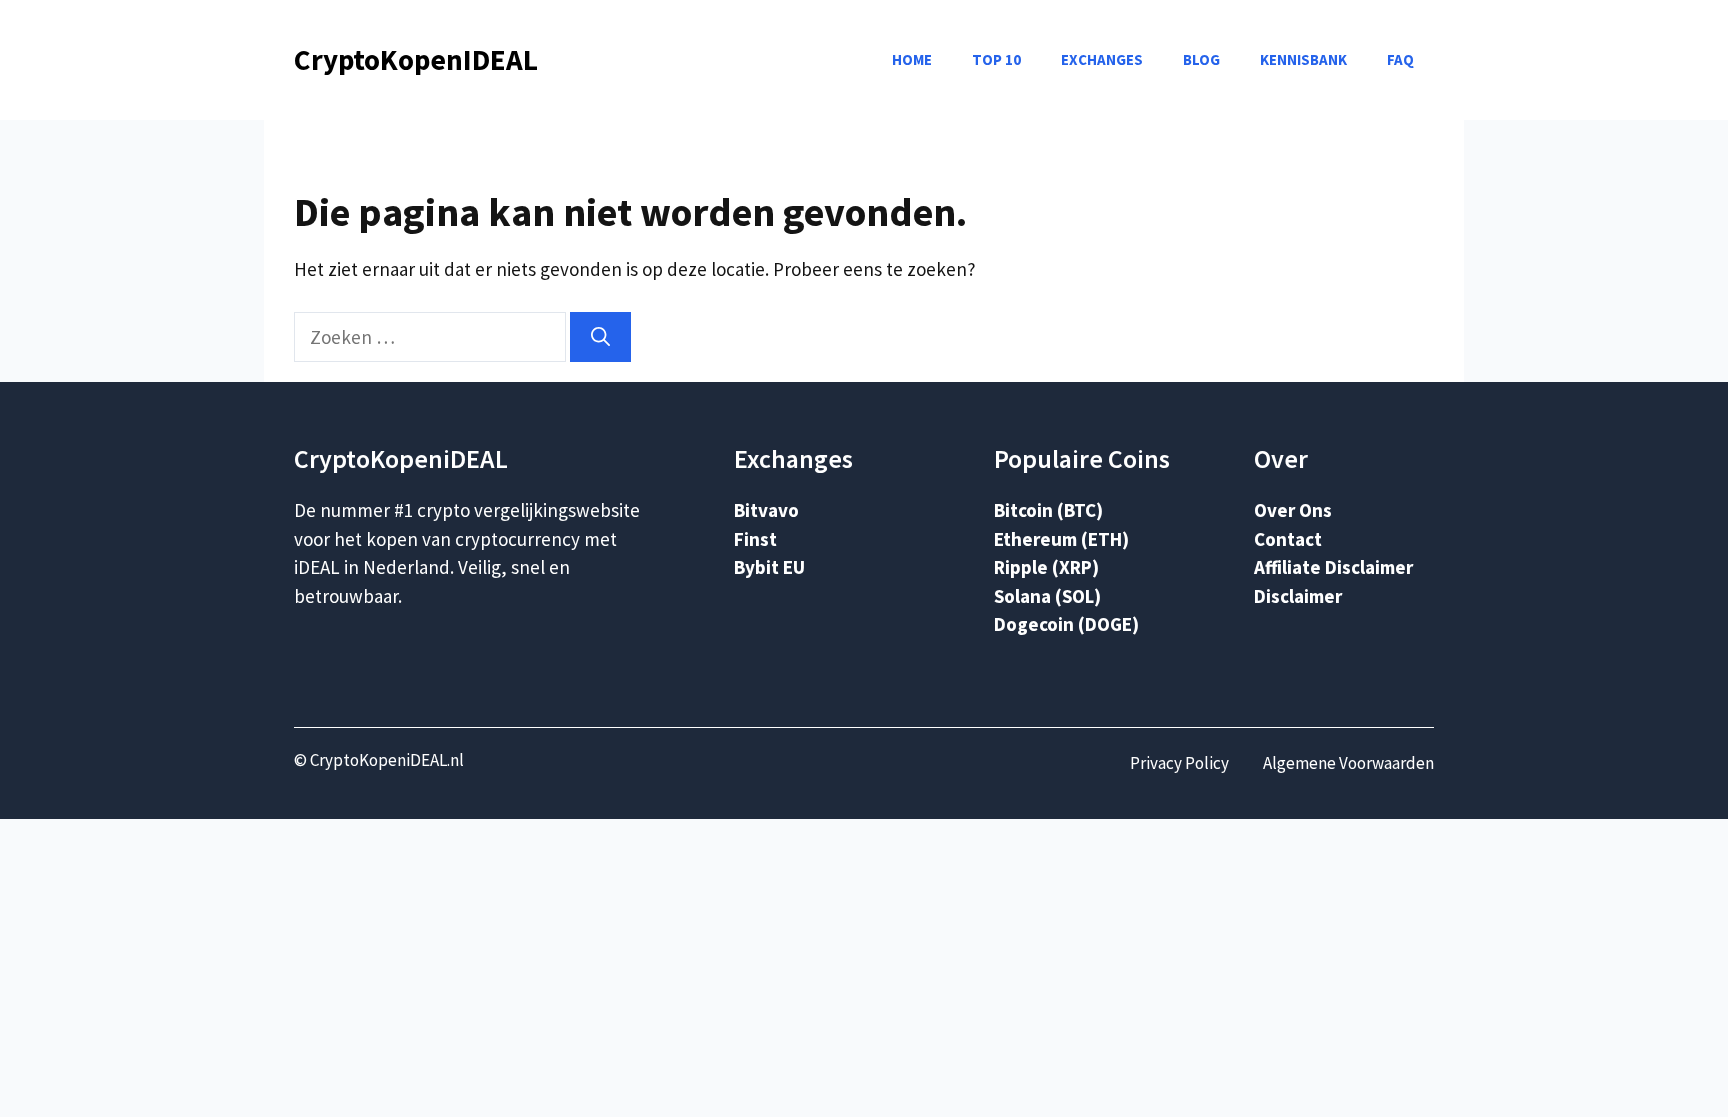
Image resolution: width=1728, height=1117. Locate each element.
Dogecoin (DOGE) (1066, 624)
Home (912, 59)
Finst (755, 539)
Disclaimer (1298, 596)
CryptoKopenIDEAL (416, 59)
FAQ (1400, 59)
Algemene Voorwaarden (1348, 763)
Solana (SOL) (1047, 596)
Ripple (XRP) (1046, 567)
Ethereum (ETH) (1061, 539)
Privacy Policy (1179, 763)
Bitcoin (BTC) (1048, 510)
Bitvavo (766, 510)
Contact (1288, 539)
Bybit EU (769, 567)
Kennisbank (1303, 59)
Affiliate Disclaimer (1333, 567)
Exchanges (1102, 59)
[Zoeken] (600, 337)
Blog (1201, 59)
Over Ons (1293, 510)
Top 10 (996, 59)
